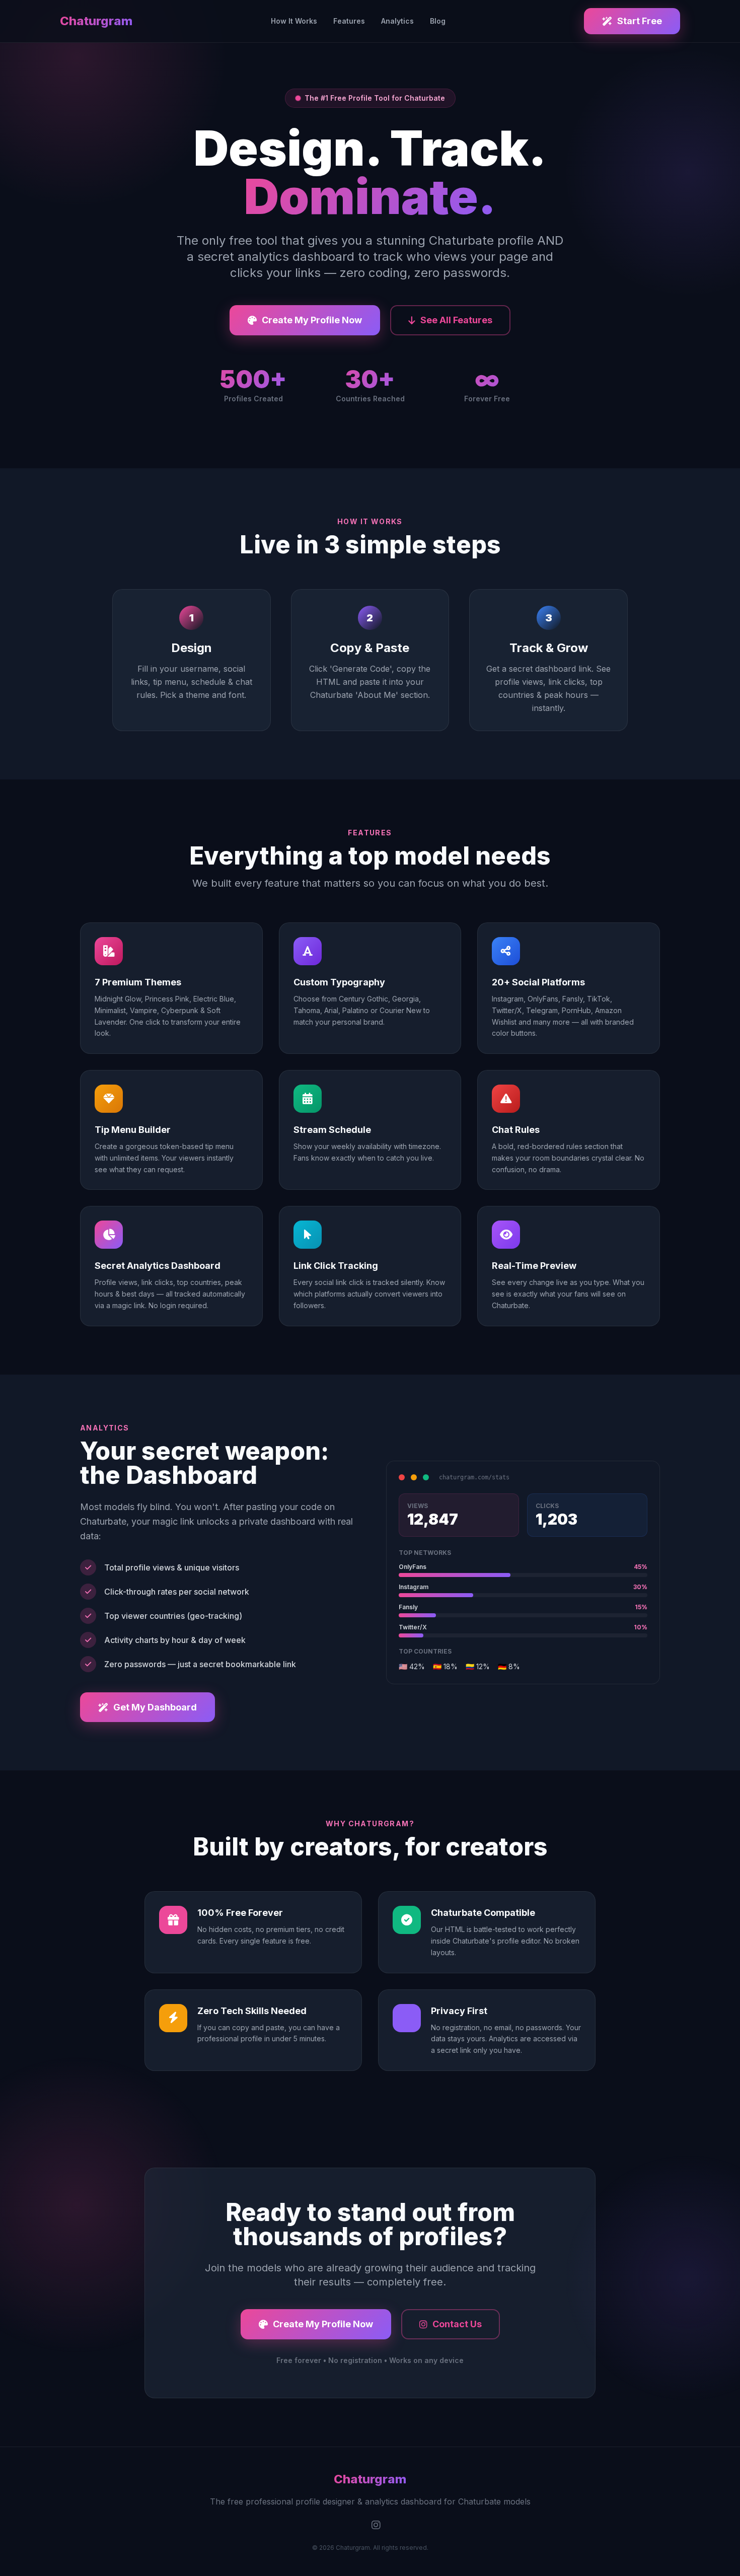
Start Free (640, 21)
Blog (438, 21)
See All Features (456, 320)
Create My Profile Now (312, 320)
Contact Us (457, 2324)
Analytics (397, 21)
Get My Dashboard (155, 1707)
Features (349, 21)
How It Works (294, 21)
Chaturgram (96, 21)
